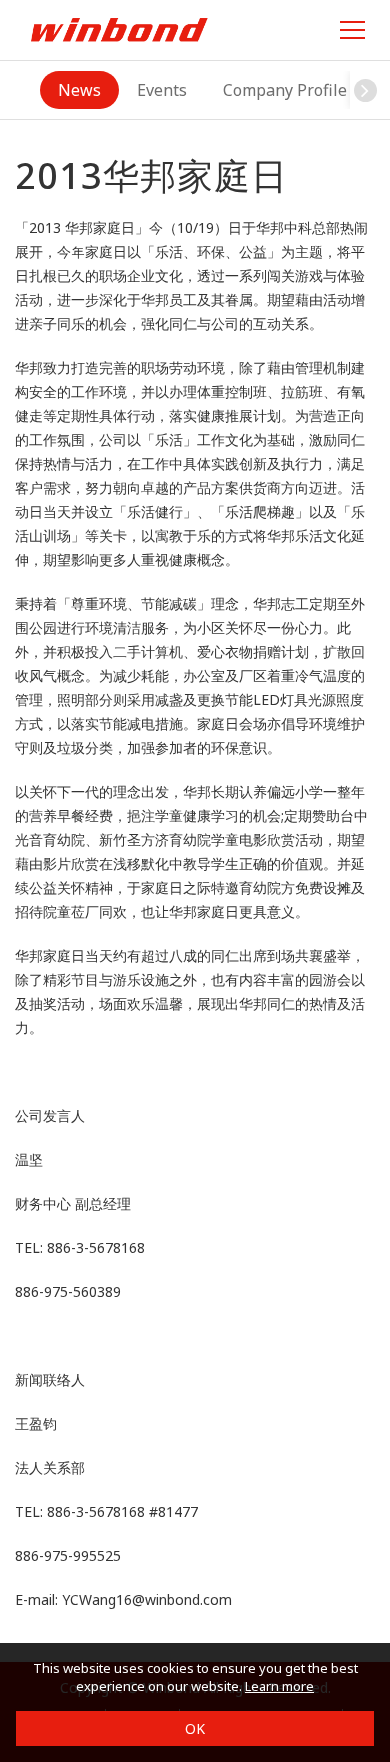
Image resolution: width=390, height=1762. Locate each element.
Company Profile (285, 90)
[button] (365, 90)
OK (195, 1728)
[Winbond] (119, 29)
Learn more (279, 1686)
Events (162, 90)
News (79, 90)
